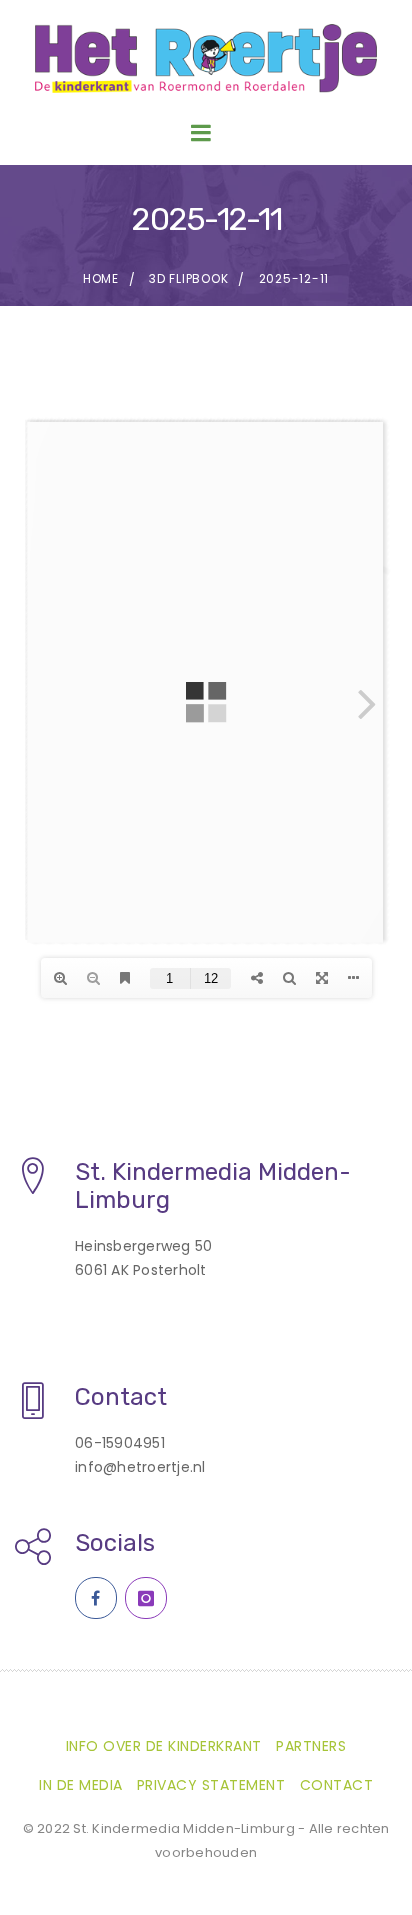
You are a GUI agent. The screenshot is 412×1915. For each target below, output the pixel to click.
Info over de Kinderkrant (164, 1746)
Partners (311, 1746)
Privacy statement (211, 1785)
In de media (81, 1785)
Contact (337, 1785)
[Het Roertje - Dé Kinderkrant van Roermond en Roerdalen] (206, 58)
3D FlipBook (188, 278)
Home (101, 278)
